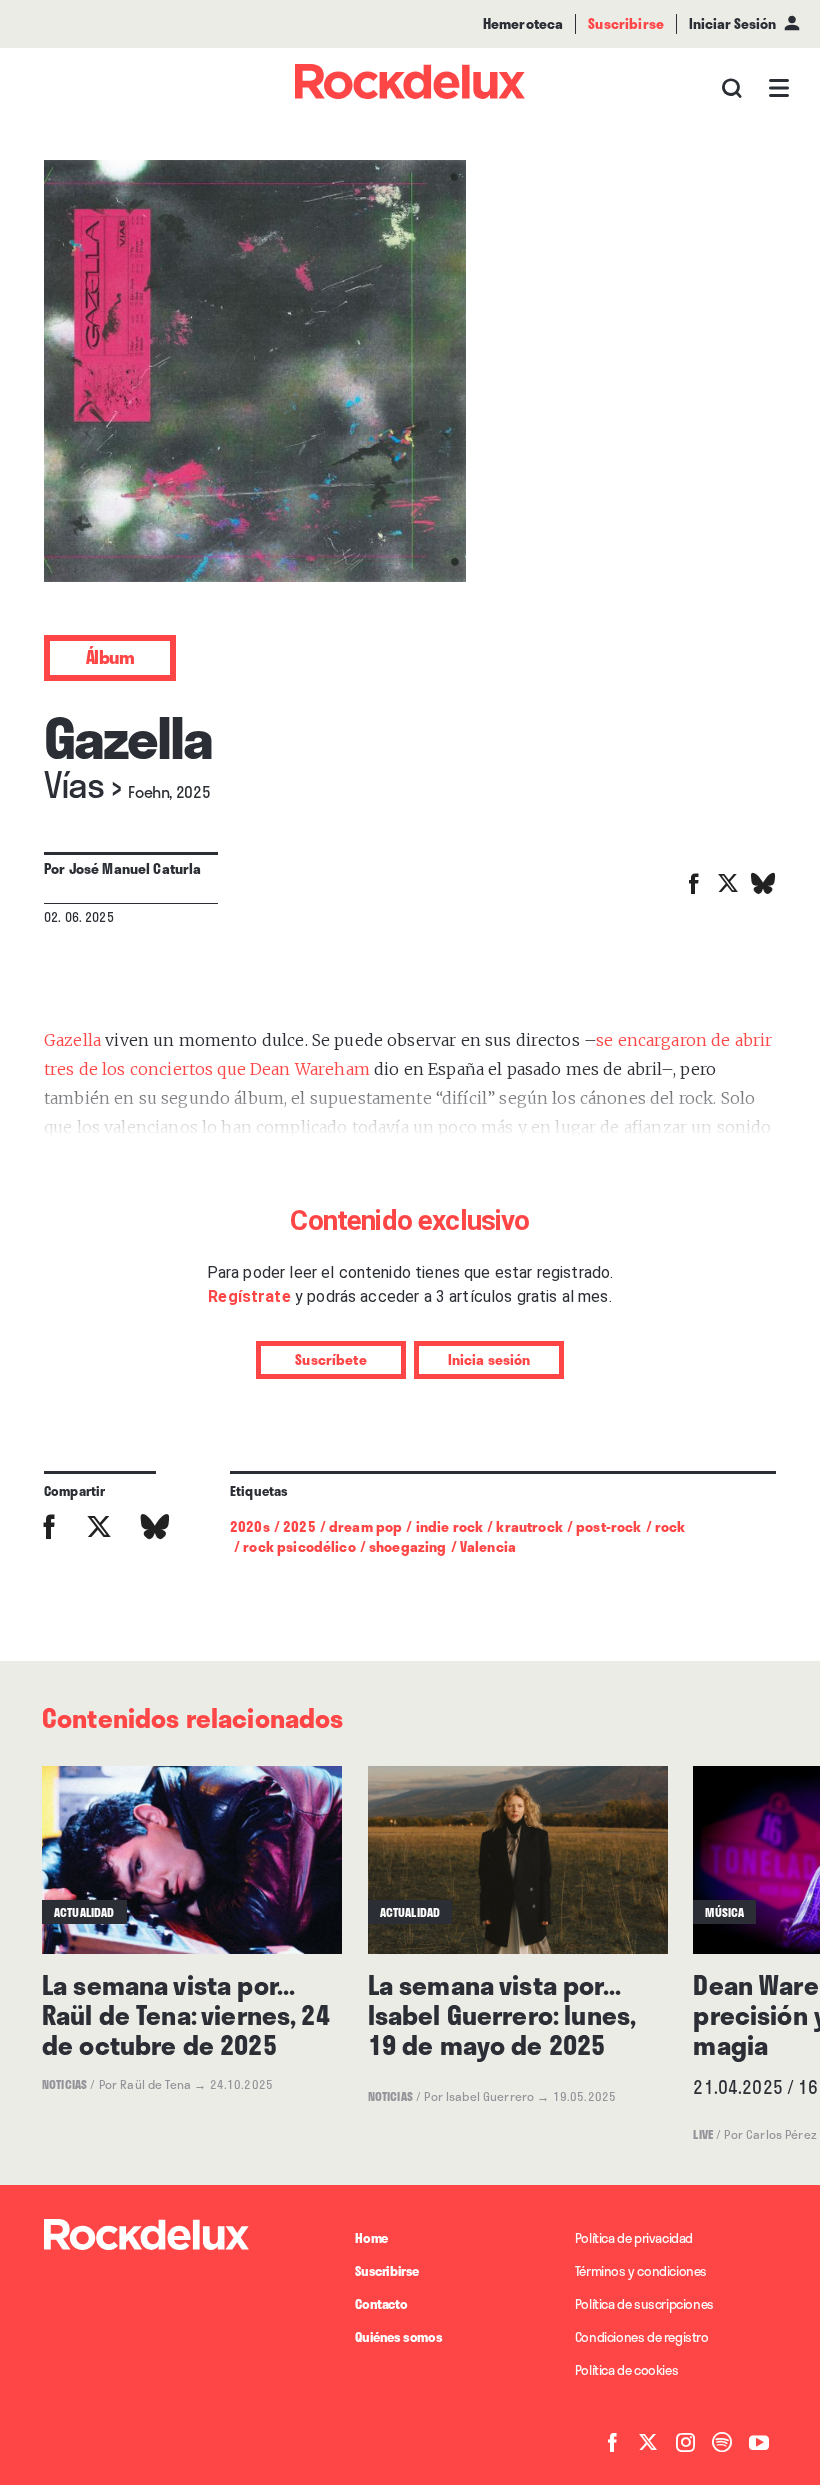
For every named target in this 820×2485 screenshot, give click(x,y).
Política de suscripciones (644, 2304)
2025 (299, 1526)
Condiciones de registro (642, 2337)
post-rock (608, 1526)
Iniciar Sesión (732, 23)
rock (670, 1526)
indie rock (450, 1526)
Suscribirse (387, 2271)
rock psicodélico (299, 1546)
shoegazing (408, 1546)
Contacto (381, 2304)
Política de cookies (627, 2370)
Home (371, 2238)
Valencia (488, 1546)
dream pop (365, 1526)
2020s (250, 1526)
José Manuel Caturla (135, 868)
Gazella (72, 1040)
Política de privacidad (634, 2238)
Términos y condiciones (641, 2271)
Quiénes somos (398, 2337)
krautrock (529, 1526)
